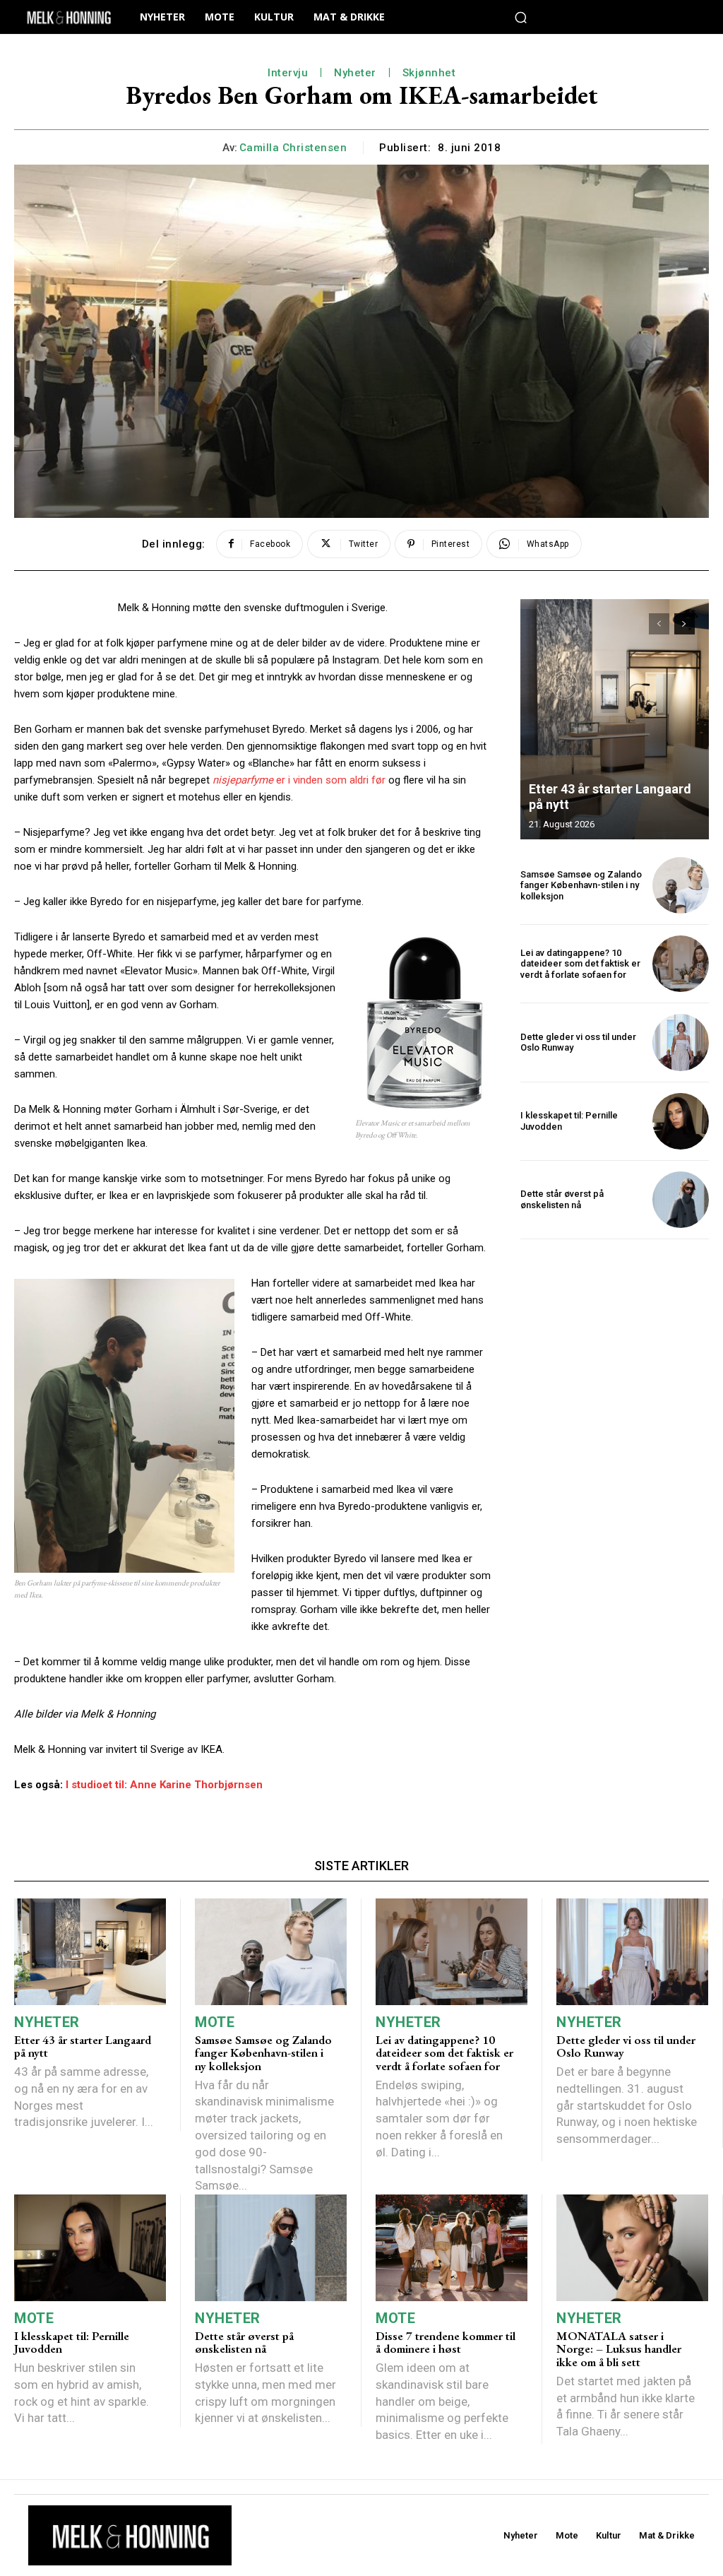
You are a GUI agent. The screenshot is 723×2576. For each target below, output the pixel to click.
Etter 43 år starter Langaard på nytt (83, 2046)
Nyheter (355, 73)
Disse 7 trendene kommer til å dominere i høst (446, 2342)
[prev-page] (659, 624)
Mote (215, 2022)
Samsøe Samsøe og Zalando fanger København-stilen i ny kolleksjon (581, 885)
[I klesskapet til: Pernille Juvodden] (681, 1121)
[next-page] (685, 624)
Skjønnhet (429, 73)
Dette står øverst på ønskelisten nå (562, 1199)
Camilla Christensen (293, 148)
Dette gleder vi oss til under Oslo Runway (626, 2046)
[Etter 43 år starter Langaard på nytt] (615, 719)
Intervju (288, 73)
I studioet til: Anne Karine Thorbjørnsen (164, 1785)
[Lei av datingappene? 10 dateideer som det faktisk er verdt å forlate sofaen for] (681, 964)
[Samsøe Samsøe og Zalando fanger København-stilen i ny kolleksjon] (681, 885)
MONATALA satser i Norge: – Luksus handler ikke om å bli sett (619, 2349)
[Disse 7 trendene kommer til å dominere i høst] (452, 2248)
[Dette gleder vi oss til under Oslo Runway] (681, 1042)
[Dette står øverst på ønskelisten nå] (681, 1200)
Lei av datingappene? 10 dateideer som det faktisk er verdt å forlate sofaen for (580, 964)
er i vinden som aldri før (299, 780)
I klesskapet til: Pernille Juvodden (72, 2342)
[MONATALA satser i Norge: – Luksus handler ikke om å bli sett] (632, 2248)
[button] (521, 17)
